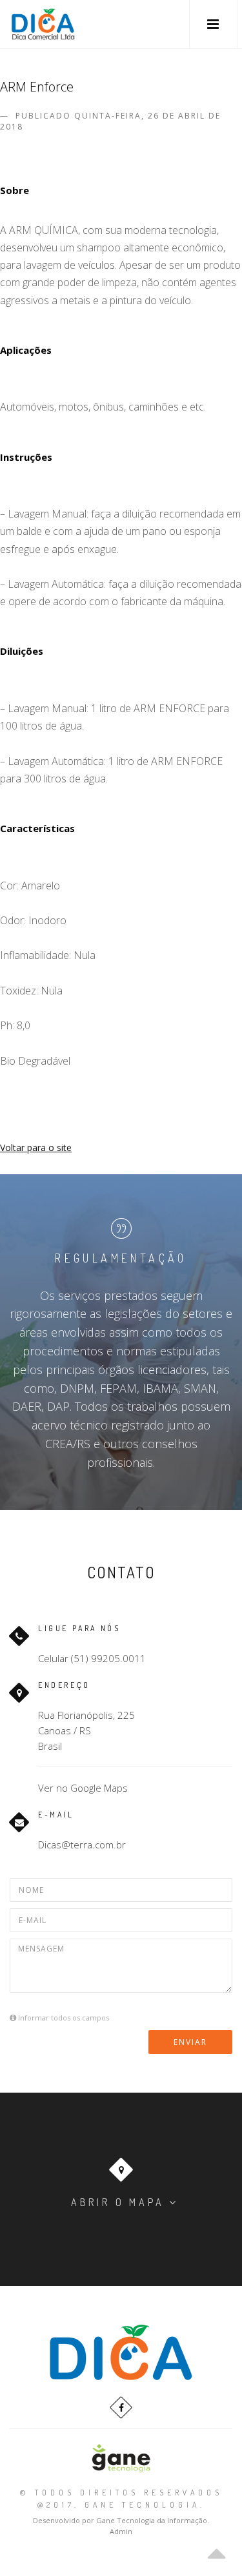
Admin (121, 2531)
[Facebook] (121, 2407)
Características (37, 828)
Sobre (15, 190)
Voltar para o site (36, 1148)
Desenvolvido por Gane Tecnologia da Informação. (121, 2520)
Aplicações (26, 350)
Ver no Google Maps (83, 1788)
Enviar (190, 2042)
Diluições (22, 651)
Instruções (26, 457)
